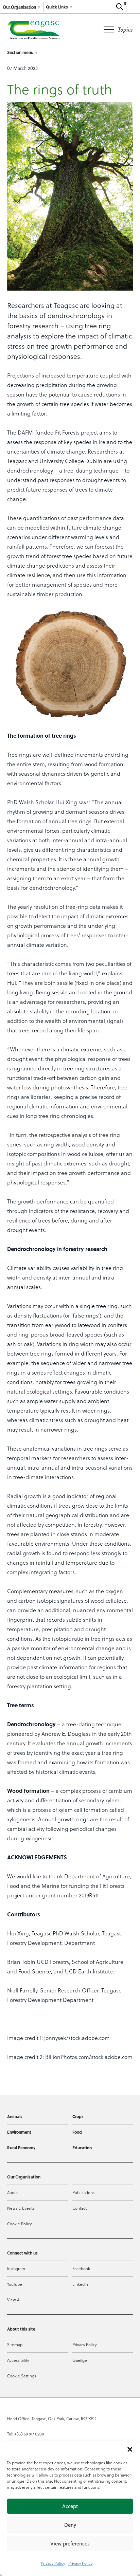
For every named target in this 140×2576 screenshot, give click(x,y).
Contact (80, 2208)
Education (82, 2148)
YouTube (15, 2284)
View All (14, 2300)
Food (77, 2132)
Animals (15, 2116)
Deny (70, 2525)
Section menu (20, 52)
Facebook (81, 2268)
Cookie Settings (22, 2376)
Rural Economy (21, 2148)
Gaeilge (80, 2360)
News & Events (21, 2208)
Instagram (16, 2268)
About (13, 2192)
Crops (78, 2116)
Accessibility (18, 2360)
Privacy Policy (53, 2563)
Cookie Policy (19, 2224)
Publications (83, 2192)
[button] (130, 2449)
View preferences (70, 2544)
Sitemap (15, 2344)
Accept (70, 2506)
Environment (19, 2132)
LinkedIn (80, 2284)
